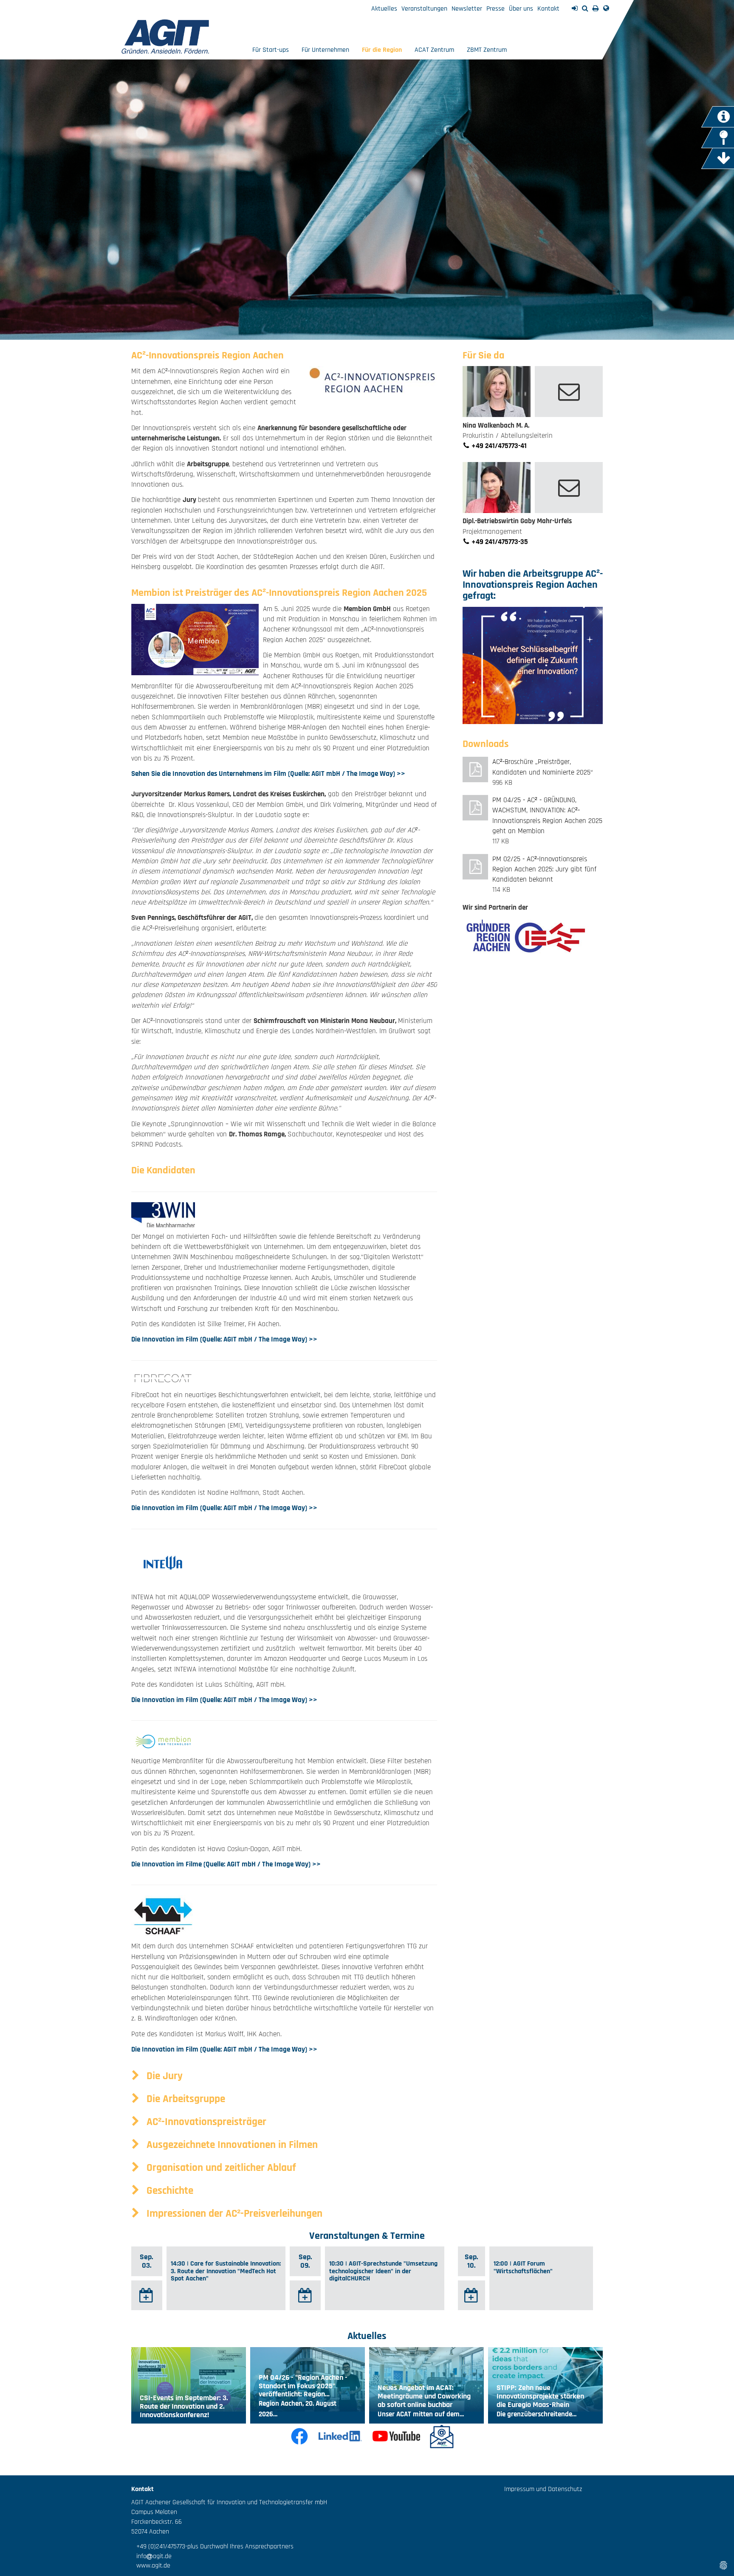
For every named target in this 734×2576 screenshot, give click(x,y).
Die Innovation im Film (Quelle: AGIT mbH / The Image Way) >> (224, 1339)
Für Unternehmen (325, 50)
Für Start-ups (271, 50)
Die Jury (163, 2076)
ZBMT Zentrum (487, 50)
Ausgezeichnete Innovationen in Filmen (231, 2145)
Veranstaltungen (424, 9)
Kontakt (548, 9)
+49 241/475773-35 (499, 542)
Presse (495, 9)
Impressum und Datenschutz (543, 2489)
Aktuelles (384, 9)
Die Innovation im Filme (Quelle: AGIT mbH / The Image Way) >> (226, 1864)
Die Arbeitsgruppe (185, 2099)
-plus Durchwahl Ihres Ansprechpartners (239, 2546)
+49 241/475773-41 (498, 446)
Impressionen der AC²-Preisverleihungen (233, 2214)
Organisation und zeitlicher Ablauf (220, 2168)
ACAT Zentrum (434, 50)
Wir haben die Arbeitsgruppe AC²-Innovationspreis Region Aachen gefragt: (533, 585)
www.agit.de (151, 2566)
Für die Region (382, 50)
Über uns (521, 9)
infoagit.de (151, 2556)
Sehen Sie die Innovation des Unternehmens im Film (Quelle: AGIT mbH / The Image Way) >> (268, 774)
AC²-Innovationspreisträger (205, 2122)
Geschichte (169, 2191)
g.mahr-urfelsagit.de (569, 488)
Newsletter (467, 9)
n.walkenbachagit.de (569, 392)
